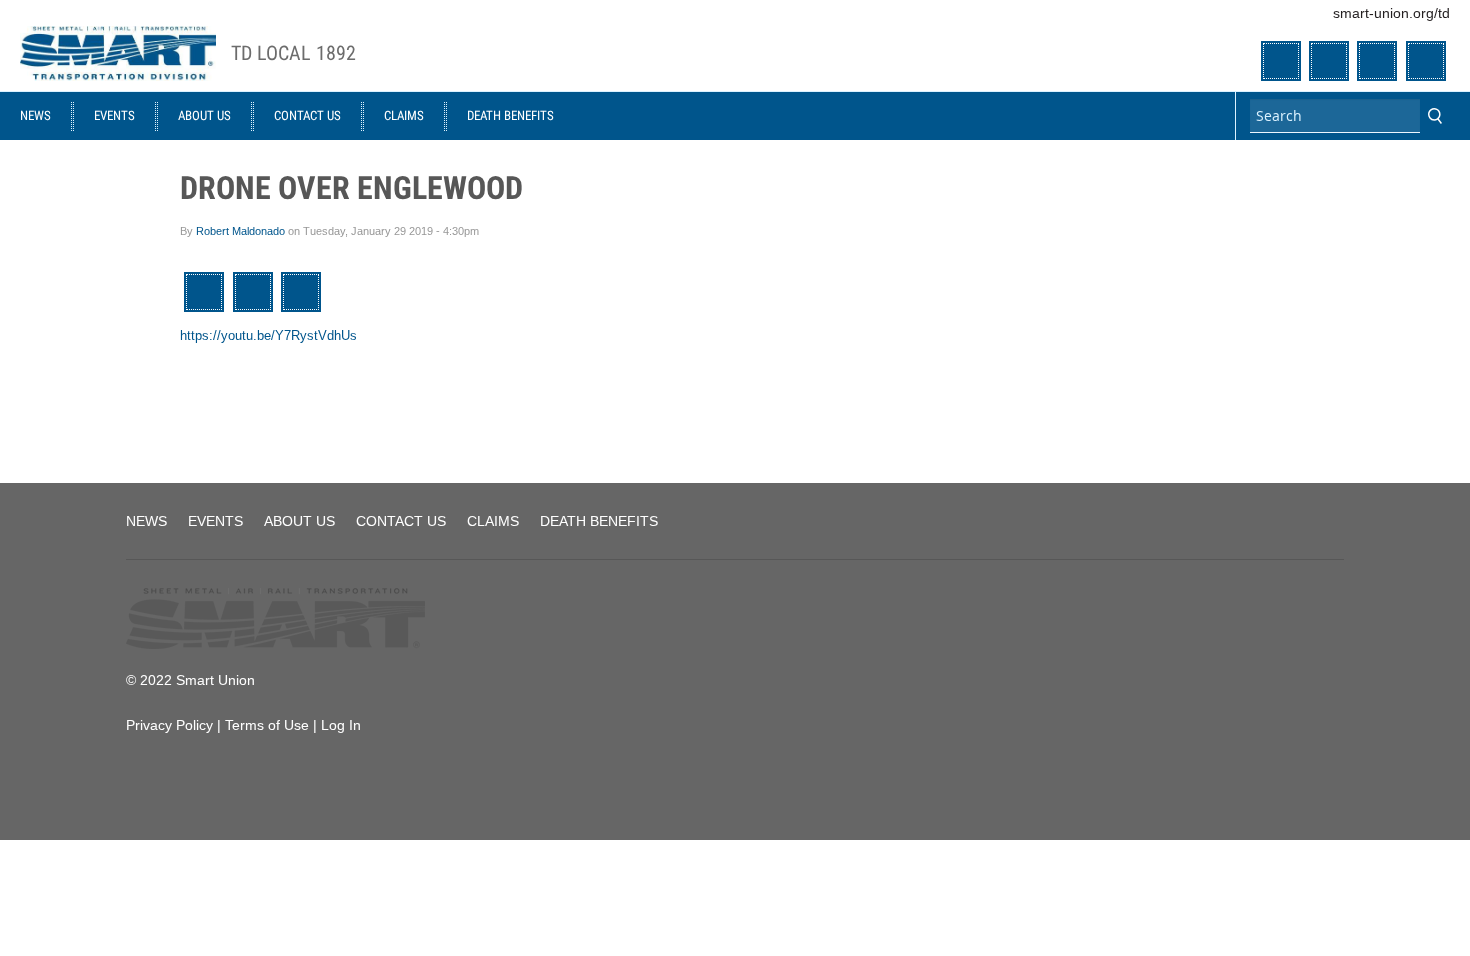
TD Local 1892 (293, 53)
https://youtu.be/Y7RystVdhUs (268, 335)
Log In (341, 725)
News (35, 115)
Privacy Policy (169, 725)
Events (114, 115)
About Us (204, 115)
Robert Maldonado (240, 231)
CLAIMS (404, 115)
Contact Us (307, 115)
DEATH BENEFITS (510, 115)
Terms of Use (267, 725)
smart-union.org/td (1391, 13)
